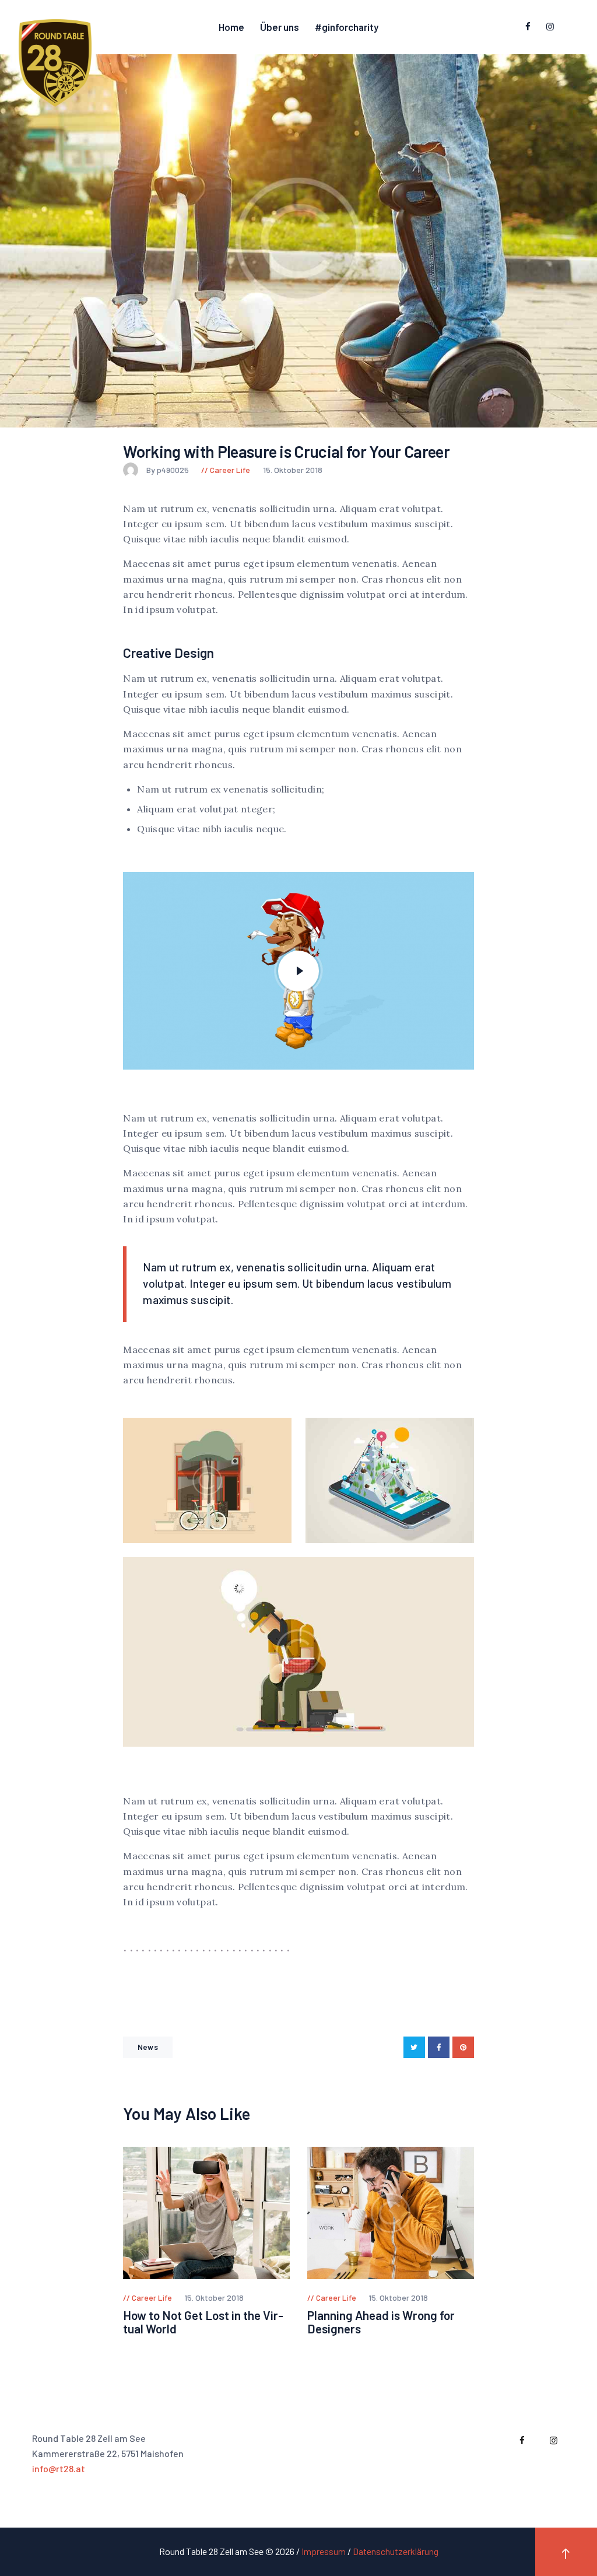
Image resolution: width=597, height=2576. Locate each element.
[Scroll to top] (566, 2552)
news (148, 2047)
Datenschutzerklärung (396, 2551)
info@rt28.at (59, 2468)
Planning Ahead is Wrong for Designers (381, 2322)
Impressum (324, 2551)
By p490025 (168, 470)
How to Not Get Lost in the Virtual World (203, 2322)
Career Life (230, 470)
